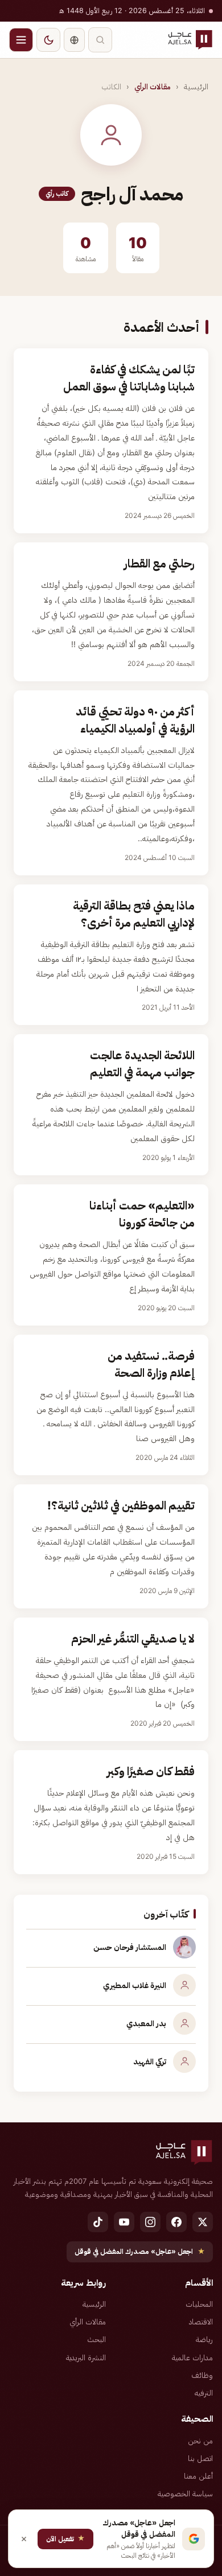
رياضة (204, 2339)
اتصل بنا (200, 2458)
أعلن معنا (198, 2476)
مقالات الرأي (153, 87)
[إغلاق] (24, 2539)
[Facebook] (176, 2222)
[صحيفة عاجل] (190, 40)
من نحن (200, 2441)
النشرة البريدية (86, 2357)
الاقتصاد (201, 2322)
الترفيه (204, 2393)
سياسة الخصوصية (185, 2493)
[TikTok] (98, 2222)
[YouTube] (124, 2222)
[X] (203, 2222)
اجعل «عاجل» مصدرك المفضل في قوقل (140, 2251)
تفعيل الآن (65, 2538)
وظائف (202, 2375)
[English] (74, 40)
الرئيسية (196, 87)
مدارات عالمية (192, 2357)
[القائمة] (21, 40)
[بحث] (100, 40)
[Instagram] (150, 2222)
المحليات (199, 2304)
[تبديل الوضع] (48, 40)
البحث (96, 2339)
